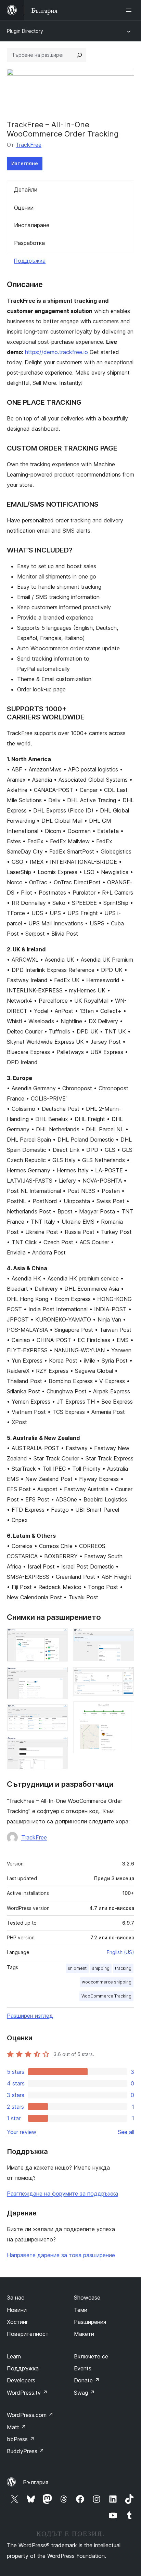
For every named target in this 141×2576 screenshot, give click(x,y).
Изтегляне (25, 163)
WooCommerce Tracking (106, 1996)
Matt (16, 2427)
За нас (16, 2298)
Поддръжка (30, 261)
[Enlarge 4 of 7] (59, 1746)
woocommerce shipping (107, 1982)
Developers (21, 2380)
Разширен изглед (30, 2016)
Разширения (90, 2322)
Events (83, 2368)
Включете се (91, 2356)
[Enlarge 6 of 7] (125, 1676)
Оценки (24, 208)
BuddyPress (25, 2451)
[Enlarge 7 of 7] (125, 1710)
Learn (14, 2356)
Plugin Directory (25, 31)
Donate (87, 2380)
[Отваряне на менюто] (130, 10)
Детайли (26, 190)
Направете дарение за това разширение (61, 2255)
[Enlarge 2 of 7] (59, 1676)
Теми (81, 2310)
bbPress (21, 2439)
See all (126, 2132)
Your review (22, 2132)
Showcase (87, 2298)
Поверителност (28, 2334)
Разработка (29, 243)
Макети (84, 2334)
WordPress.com (30, 2415)
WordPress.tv (27, 2393)
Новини (17, 2310)
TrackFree (29, 145)
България (36, 2482)
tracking (123, 1968)
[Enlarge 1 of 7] (59, 1638)
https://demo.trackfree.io (56, 352)
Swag (84, 2393)
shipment (77, 1968)
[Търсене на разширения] (79, 55)
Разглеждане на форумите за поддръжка (62, 2194)
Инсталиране (32, 225)
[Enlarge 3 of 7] (59, 1714)
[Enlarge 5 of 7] (125, 1638)
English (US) (120, 1952)
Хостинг (18, 2322)
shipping (101, 1968)
